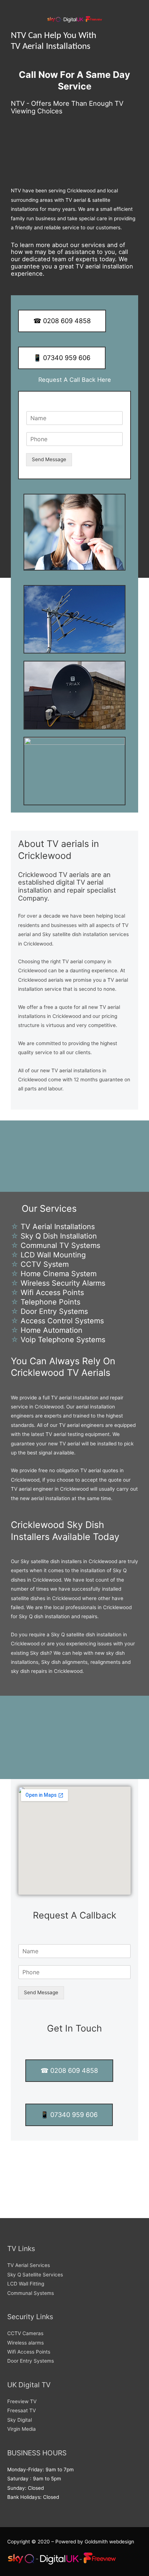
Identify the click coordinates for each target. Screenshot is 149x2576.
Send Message (49, 459)
